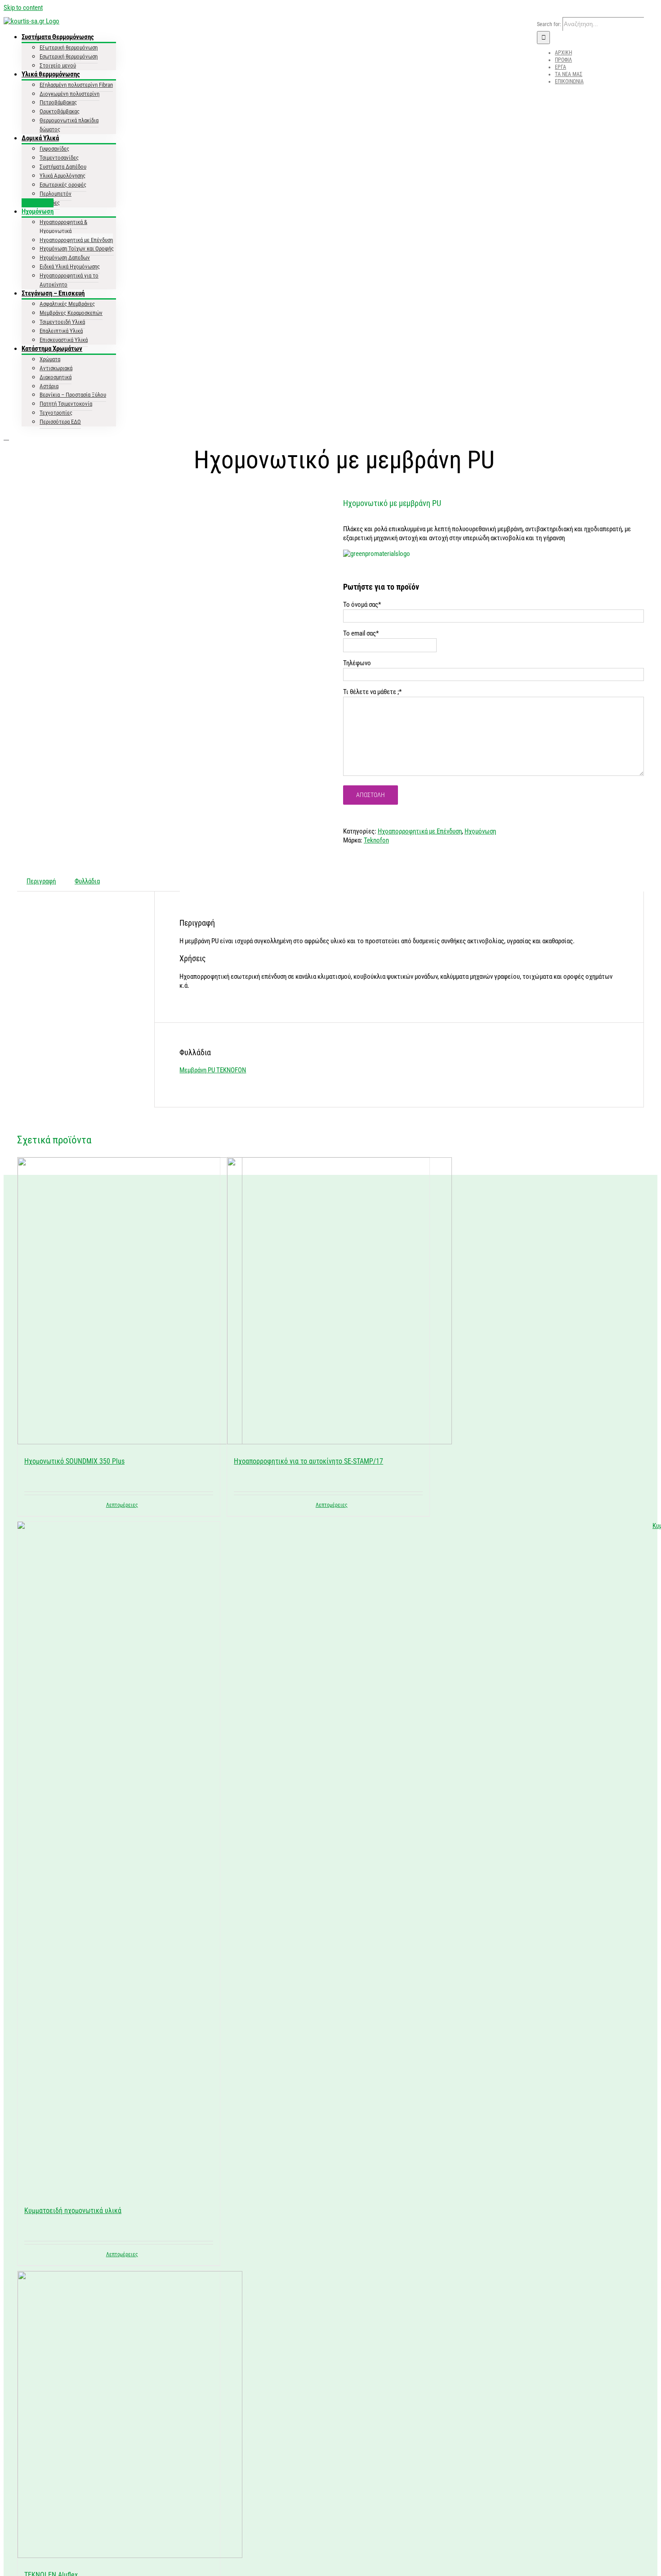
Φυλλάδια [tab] (87, 881)
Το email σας (361, 633)
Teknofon (376, 840)
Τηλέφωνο (357, 663)
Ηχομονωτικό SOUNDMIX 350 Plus (74, 1461)
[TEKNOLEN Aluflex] (119, 2416)
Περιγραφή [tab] (41, 881)
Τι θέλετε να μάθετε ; (372, 692)
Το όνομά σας (362, 605)
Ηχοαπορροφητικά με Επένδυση (420, 831)
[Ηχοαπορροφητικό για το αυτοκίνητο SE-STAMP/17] (328, 1302)
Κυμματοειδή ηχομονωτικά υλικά (73, 2211)
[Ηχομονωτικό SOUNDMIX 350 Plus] (119, 1302)
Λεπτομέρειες (122, 1505)
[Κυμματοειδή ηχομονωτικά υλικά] (119, 1859)
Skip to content (23, 8)
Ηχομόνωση (480, 831)
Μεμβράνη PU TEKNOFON (213, 1070)
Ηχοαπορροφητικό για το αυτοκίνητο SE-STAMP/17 (308, 1461)
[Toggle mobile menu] (6, 437)
